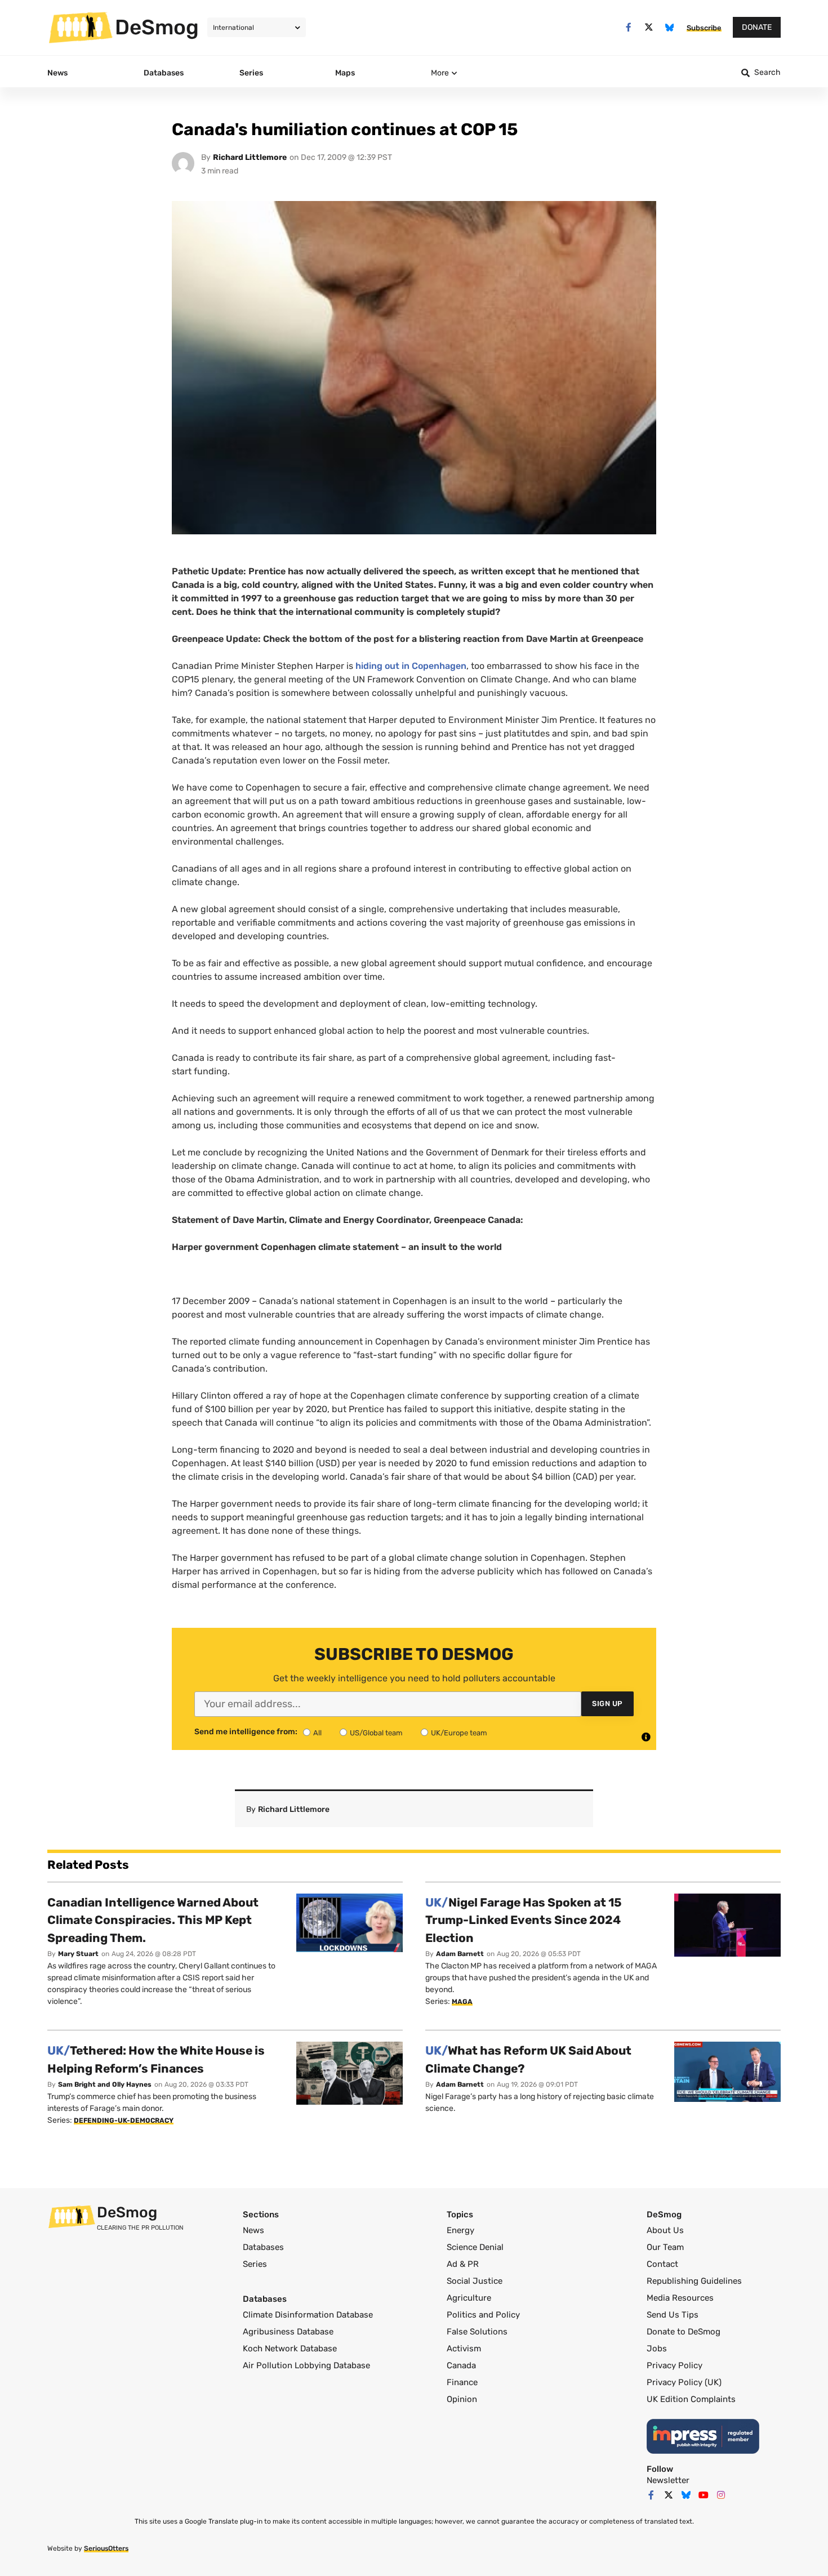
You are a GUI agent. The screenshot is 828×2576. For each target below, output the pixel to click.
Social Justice (475, 2281)
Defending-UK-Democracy (124, 2120)
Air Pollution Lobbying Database (306, 2365)
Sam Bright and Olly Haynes (105, 2084)
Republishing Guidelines (694, 2281)
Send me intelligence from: (246, 1732)
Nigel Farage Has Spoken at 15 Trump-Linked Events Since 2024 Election (524, 1920)
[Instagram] (721, 2495)
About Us (665, 2230)
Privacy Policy (675, 2365)
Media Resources (680, 2298)
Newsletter (668, 2480)
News (253, 2230)
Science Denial (475, 2247)
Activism (464, 2349)
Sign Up (607, 1704)
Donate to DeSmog (684, 2332)
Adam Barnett (460, 1954)
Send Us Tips (673, 2315)
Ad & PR (463, 2264)
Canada (461, 2365)
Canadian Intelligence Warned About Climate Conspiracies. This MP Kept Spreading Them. (153, 1920)
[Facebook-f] (628, 27)
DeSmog (157, 27)
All (317, 1733)
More (440, 73)
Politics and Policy (483, 2315)
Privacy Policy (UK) (684, 2382)
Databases (263, 2247)
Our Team (665, 2247)
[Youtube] (704, 2495)
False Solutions (477, 2332)
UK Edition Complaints (691, 2399)
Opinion (462, 2399)
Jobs (657, 2349)
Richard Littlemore (250, 157)
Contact (662, 2264)
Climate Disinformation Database (308, 2315)
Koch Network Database (290, 2349)
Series (255, 2264)
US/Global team (376, 1733)
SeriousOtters (106, 2548)
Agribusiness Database (288, 2332)
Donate (757, 27)
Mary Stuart (78, 1954)
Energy (460, 2230)
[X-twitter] (649, 27)
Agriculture (469, 2298)
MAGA (462, 2002)
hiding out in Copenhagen (411, 666)
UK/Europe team (459, 1733)
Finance (462, 2382)
